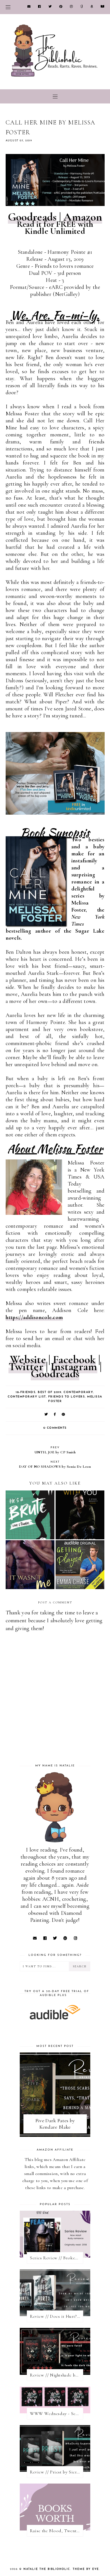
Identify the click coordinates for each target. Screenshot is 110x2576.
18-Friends (26, 1392)
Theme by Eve (86, 2569)
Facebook (74, 1360)
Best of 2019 (49, 1392)
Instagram (74, 1367)
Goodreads (32, 217)
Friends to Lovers (67, 1397)
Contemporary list (27, 1397)
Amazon (83, 217)
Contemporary (78, 1392)
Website (28, 1360)
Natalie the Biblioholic (47, 2569)
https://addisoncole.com (34, 1317)
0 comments (55, 1428)
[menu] (8, 7)
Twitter (26, 1367)
